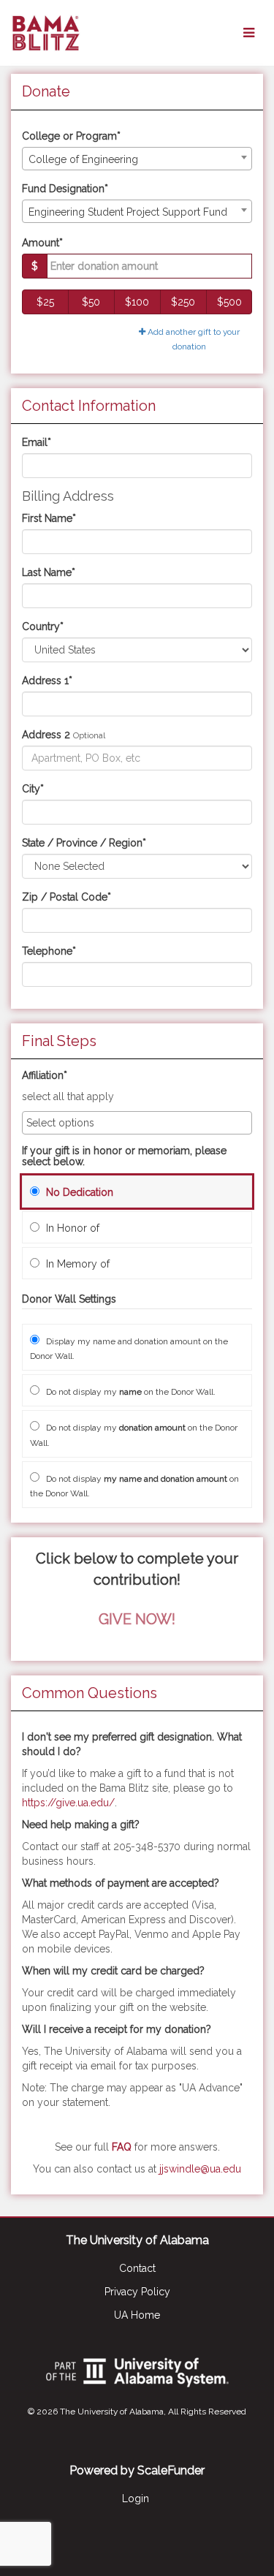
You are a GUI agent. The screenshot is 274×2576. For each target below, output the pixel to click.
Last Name (49, 572)
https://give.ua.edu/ (68, 1803)
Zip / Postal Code (66, 897)
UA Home (137, 2315)
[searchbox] (137, 1123)
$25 (45, 302)
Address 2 (46, 735)
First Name (49, 518)
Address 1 (47, 681)
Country (43, 626)
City (33, 789)
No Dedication (78, 1192)
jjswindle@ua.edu (200, 2169)
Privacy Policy (137, 2292)
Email (37, 442)
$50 (91, 302)
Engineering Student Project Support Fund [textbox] (128, 212)
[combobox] (137, 159)
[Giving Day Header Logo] (46, 33)
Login (136, 2499)
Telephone (49, 951)
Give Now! (137, 1619)
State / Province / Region (84, 843)
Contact (137, 2268)
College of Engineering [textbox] (83, 159)
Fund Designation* (65, 189)
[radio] (137, 1192)
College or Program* (71, 136)
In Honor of (71, 1228)
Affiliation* (45, 1076)
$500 (229, 302)
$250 (183, 302)
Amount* (42, 243)
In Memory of (76, 1264)
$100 (137, 302)
